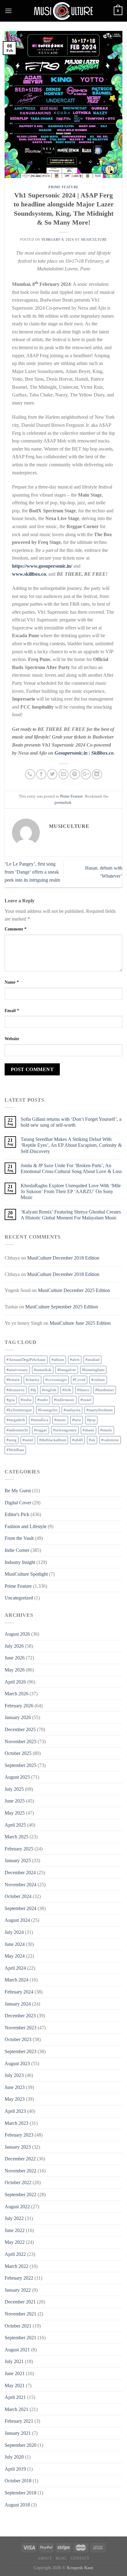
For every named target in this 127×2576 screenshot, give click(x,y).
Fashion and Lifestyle (26, 1526)
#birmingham (93, 1370)
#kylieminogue (19, 1410)
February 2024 (19, 1992)
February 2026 (19, 1706)
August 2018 (17, 2505)
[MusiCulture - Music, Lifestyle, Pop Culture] (63, 11)
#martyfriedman (100, 1410)
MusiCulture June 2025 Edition (80, 1323)
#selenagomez (65, 1430)
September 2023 (20, 2051)
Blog (61, 2558)
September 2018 (20, 2493)
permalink (63, 803)
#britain (13, 1380)
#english (49, 1390)
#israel (86, 1400)
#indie (43, 1400)
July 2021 (14, 2361)
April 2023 (15, 2111)
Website (12, 1039)
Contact (80, 2558)
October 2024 (18, 1896)
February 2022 (19, 2278)
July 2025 (14, 1789)
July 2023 (14, 2075)
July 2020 (14, 2457)
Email (12, 1010)
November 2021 (20, 2314)
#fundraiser (105, 1390)
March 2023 (16, 2123)
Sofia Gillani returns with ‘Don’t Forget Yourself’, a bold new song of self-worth (71, 1122)
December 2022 (20, 2159)
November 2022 (20, 2171)
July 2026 (14, 1646)
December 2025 (20, 1729)
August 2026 (17, 1634)
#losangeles (48, 1410)
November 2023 (20, 2028)
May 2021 (15, 2385)
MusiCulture (94, 239)
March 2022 (16, 2266)
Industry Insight (20, 1562)
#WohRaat (15, 1450)
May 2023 (15, 2099)
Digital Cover (18, 1503)
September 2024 (20, 1908)
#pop (91, 1420)
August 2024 (17, 1920)
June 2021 (15, 2373)
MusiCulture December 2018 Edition (63, 1258)
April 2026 (15, 1682)
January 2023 (18, 2147)
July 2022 (14, 2218)
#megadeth (16, 1420)
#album (58, 1360)
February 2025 (19, 1849)
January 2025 (18, 1860)
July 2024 (14, 1932)
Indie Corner (17, 1550)
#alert (75, 1360)
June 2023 (15, 2087)
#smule (106, 1430)
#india (26, 1400)
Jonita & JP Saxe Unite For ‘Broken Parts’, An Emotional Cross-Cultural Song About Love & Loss (71, 1168)
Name (12, 982)
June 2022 (15, 2230)
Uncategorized (19, 1598)
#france (83, 1390)
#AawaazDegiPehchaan (26, 1360)
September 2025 (20, 1765)
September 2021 (20, 2338)
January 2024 (18, 2004)
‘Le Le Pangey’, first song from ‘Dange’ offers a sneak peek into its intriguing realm (32, 872)
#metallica (40, 1420)
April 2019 (15, 2469)
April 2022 (15, 2254)
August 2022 (17, 2207)
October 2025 (18, 1753)
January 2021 (18, 2433)
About (45, 2558)
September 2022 (20, 2195)
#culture (98, 1380)
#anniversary (17, 1370)
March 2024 (16, 1980)
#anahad (92, 1360)
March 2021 (16, 2409)
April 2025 (15, 1825)
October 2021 (18, 2326)
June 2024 (15, 1944)
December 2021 (20, 2302)
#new (77, 1420)
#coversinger (56, 1380)
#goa (11, 1400)
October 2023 (18, 2039)
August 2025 (17, 1777)
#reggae (41, 1430)
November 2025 (20, 1741)
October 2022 (18, 2182)
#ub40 (78, 1440)
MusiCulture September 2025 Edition (62, 1307)
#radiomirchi (17, 1430)
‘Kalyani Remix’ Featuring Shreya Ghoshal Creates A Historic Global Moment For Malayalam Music (71, 1215)
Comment (16, 929)
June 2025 (15, 1801)
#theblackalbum (53, 1440)
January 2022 (18, 2290)
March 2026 (16, 1694)
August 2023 (17, 2063)
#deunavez (16, 1390)
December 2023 (20, 2016)
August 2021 (17, 2350)
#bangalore (67, 1370)
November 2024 (20, 1885)
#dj (33, 1390)
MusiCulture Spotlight (26, 1574)
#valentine (110, 1440)
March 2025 (16, 1837)
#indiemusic (64, 1400)
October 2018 (18, 2481)
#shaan (88, 1430)
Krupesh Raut (80, 2568)
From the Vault (19, 1538)
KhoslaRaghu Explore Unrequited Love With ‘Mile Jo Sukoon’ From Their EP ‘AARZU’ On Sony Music (71, 1191)
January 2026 (18, 1717)
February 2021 (19, 2421)
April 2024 (15, 1968)
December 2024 (20, 1873)
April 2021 (15, 2397)
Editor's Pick (17, 1514)
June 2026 (15, 1658)
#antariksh (43, 1370)
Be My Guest (18, 1491)
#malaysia (72, 1410)
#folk (67, 1390)
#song (12, 1440)
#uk (92, 1440)
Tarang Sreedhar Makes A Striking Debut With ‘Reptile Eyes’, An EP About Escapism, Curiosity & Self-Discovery (71, 1145)
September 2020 (20, 2445)
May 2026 (15, 1670)
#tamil (28, 1440)
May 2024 (15, 1956)
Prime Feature (63, 187)
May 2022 (15, 2242)
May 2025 (15, 1813)
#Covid (79, 1380)
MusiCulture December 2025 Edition (74, 1290)
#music (60, 1420)
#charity (33, 1380)
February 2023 (19, 2135)
